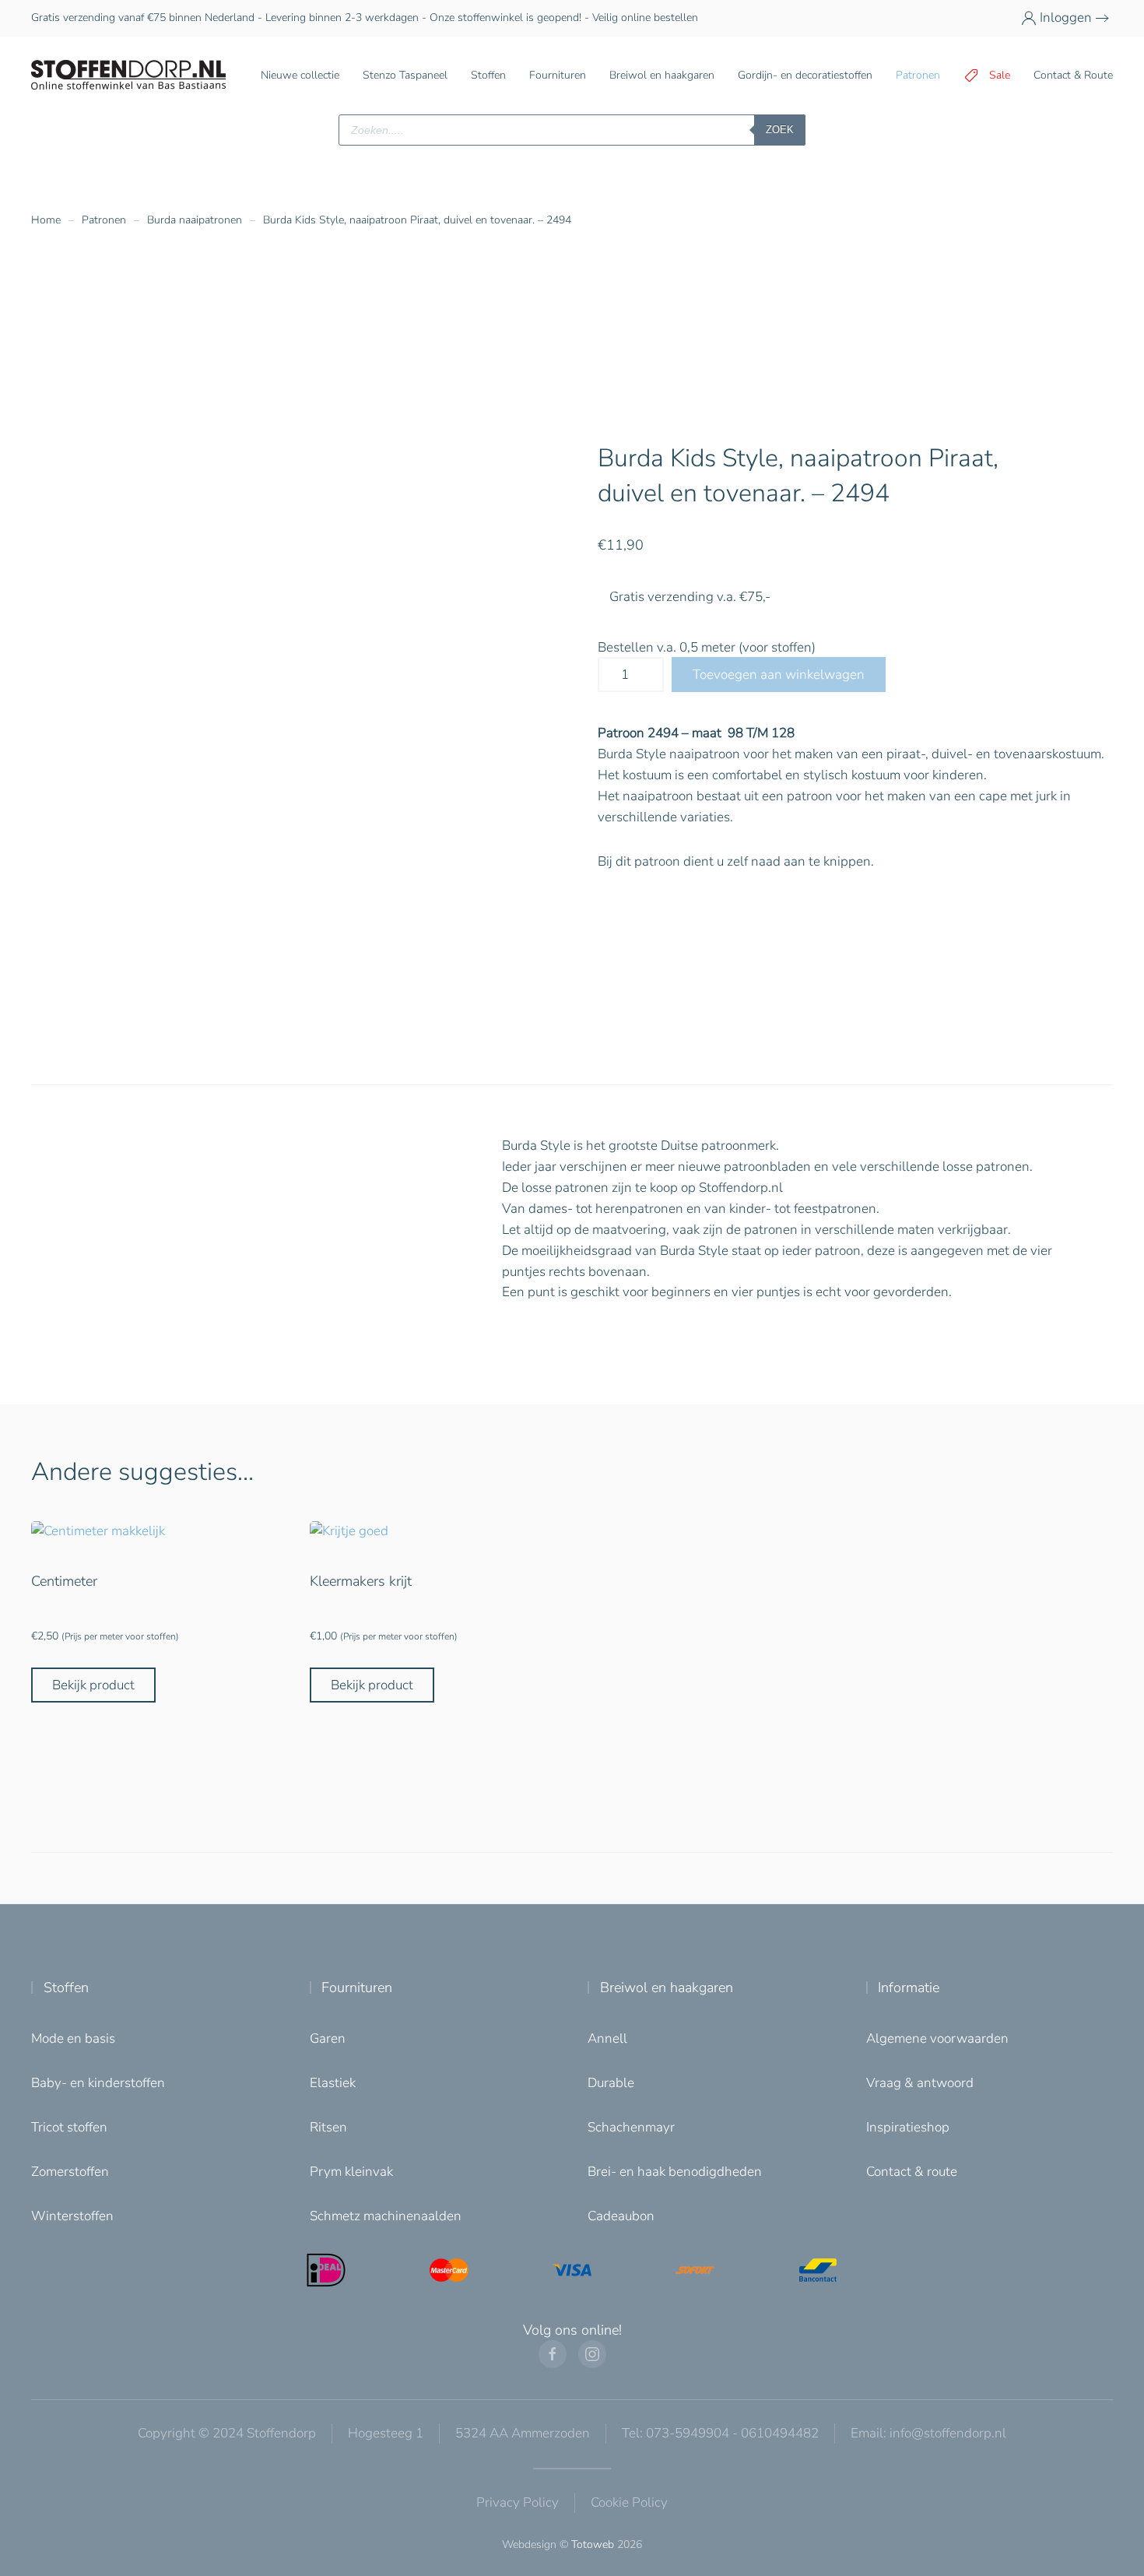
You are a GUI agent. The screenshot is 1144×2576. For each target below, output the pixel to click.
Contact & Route (1073, 75)
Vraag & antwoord (920, 2083)
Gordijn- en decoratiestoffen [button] (805, 75)
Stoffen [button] (488, 75)
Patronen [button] (918, 75)
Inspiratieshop (908, 2127)
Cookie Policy (629, 2502)
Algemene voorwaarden (937, 2038)
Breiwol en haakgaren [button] (662, 75)
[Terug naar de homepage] (128, 76)
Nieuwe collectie (300, 75)
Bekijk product (93, 1685)
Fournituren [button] (558, 75)
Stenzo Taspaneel (405, 75)
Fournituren (357, 1987)
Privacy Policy (518, 2502)
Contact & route (912, 2172)
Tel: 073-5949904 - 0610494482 (720, 2433)
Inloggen (1066, 18)
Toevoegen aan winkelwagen (779, 675)
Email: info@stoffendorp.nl (928, 2433)
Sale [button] (1000, 75)
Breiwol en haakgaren (667, 1987)
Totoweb (593, 2544)
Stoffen (66, 1987)
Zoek (780, 130)
